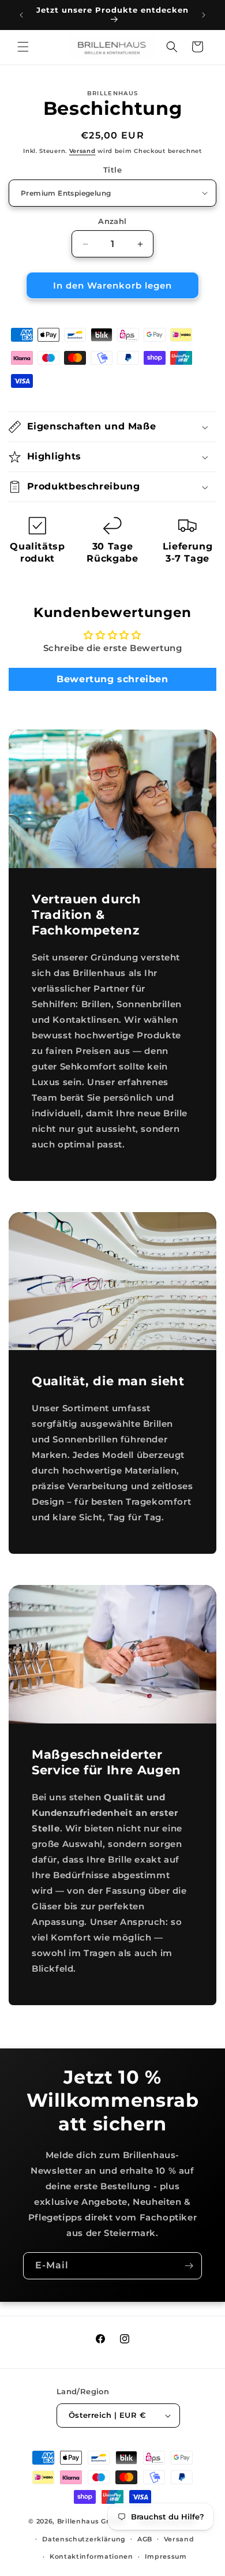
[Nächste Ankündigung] (204, 15)
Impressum (166, 2556)
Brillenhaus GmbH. (92, 2521)
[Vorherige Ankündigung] (21, 15)
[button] (23, 47)
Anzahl (112, 221)
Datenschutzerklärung (84, 2539)
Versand (82, 151)
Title (112, 170)
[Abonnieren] (189, 2266)
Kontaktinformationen (91, 2556)
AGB (145, 2539)
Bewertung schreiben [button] (112, 679)
